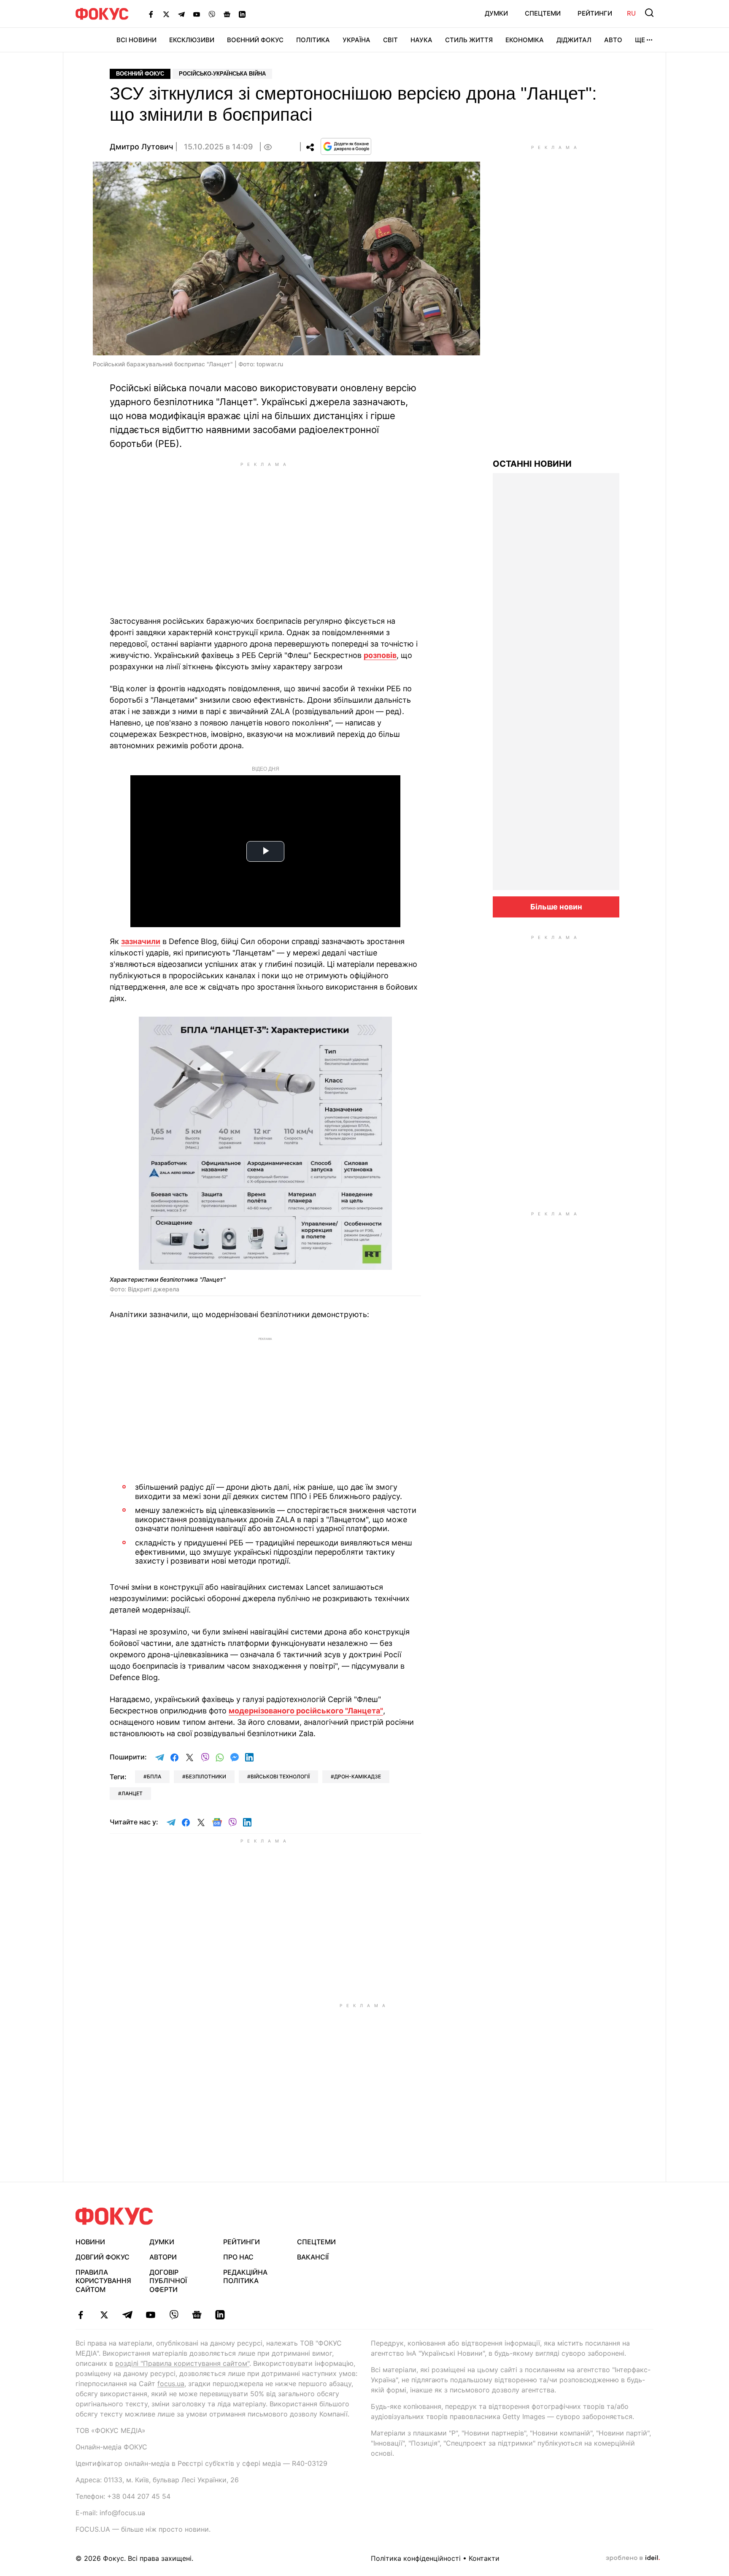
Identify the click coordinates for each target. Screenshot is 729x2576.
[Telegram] (181, 14)
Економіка (525, 40)
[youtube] (150, 2315)
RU (631, 13)
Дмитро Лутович (141, 147)
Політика (313, 40)
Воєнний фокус (140, 74)
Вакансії (313, 2257)
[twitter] (104, 2315)
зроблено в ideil (633, 2558)
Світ (390, 40)
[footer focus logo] (114, 2216)
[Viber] (212, 14)
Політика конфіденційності (416, 2558)
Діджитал (574, 40)
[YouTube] (197, 14)
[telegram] (127, 2315)
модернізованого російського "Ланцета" (306, 1711)
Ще (640, 40)
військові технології (280, 1776)
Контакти (484, 2558)
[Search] (649, 13)
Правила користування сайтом (103, 2281)
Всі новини (136, 40)
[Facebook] (151, 14)
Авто (613, 40)
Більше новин (556, 907)
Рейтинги (595, 13)
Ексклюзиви (192, 40)
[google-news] (197, 2315)
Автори (163, 2257)
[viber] (174, 2315)
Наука (421, 40)
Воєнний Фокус (255, 40)
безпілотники (206, 1776)
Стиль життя (469, 40)
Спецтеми (543, 13)
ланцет (132, 1793)
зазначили (141, 941)
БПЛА (154, 1776)
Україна (356, 40)
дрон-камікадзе (358, 1776)
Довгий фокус (103, 2257)
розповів (380, 655)
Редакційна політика (245, 2277)
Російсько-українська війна (222, 74)
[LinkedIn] (242, 14)
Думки (496, 13)
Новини (90, 2242)
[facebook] (81, 2315)
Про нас (238, 2257)
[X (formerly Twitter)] (166, 14)
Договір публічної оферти (168, 2281)
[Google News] (227, 14)
